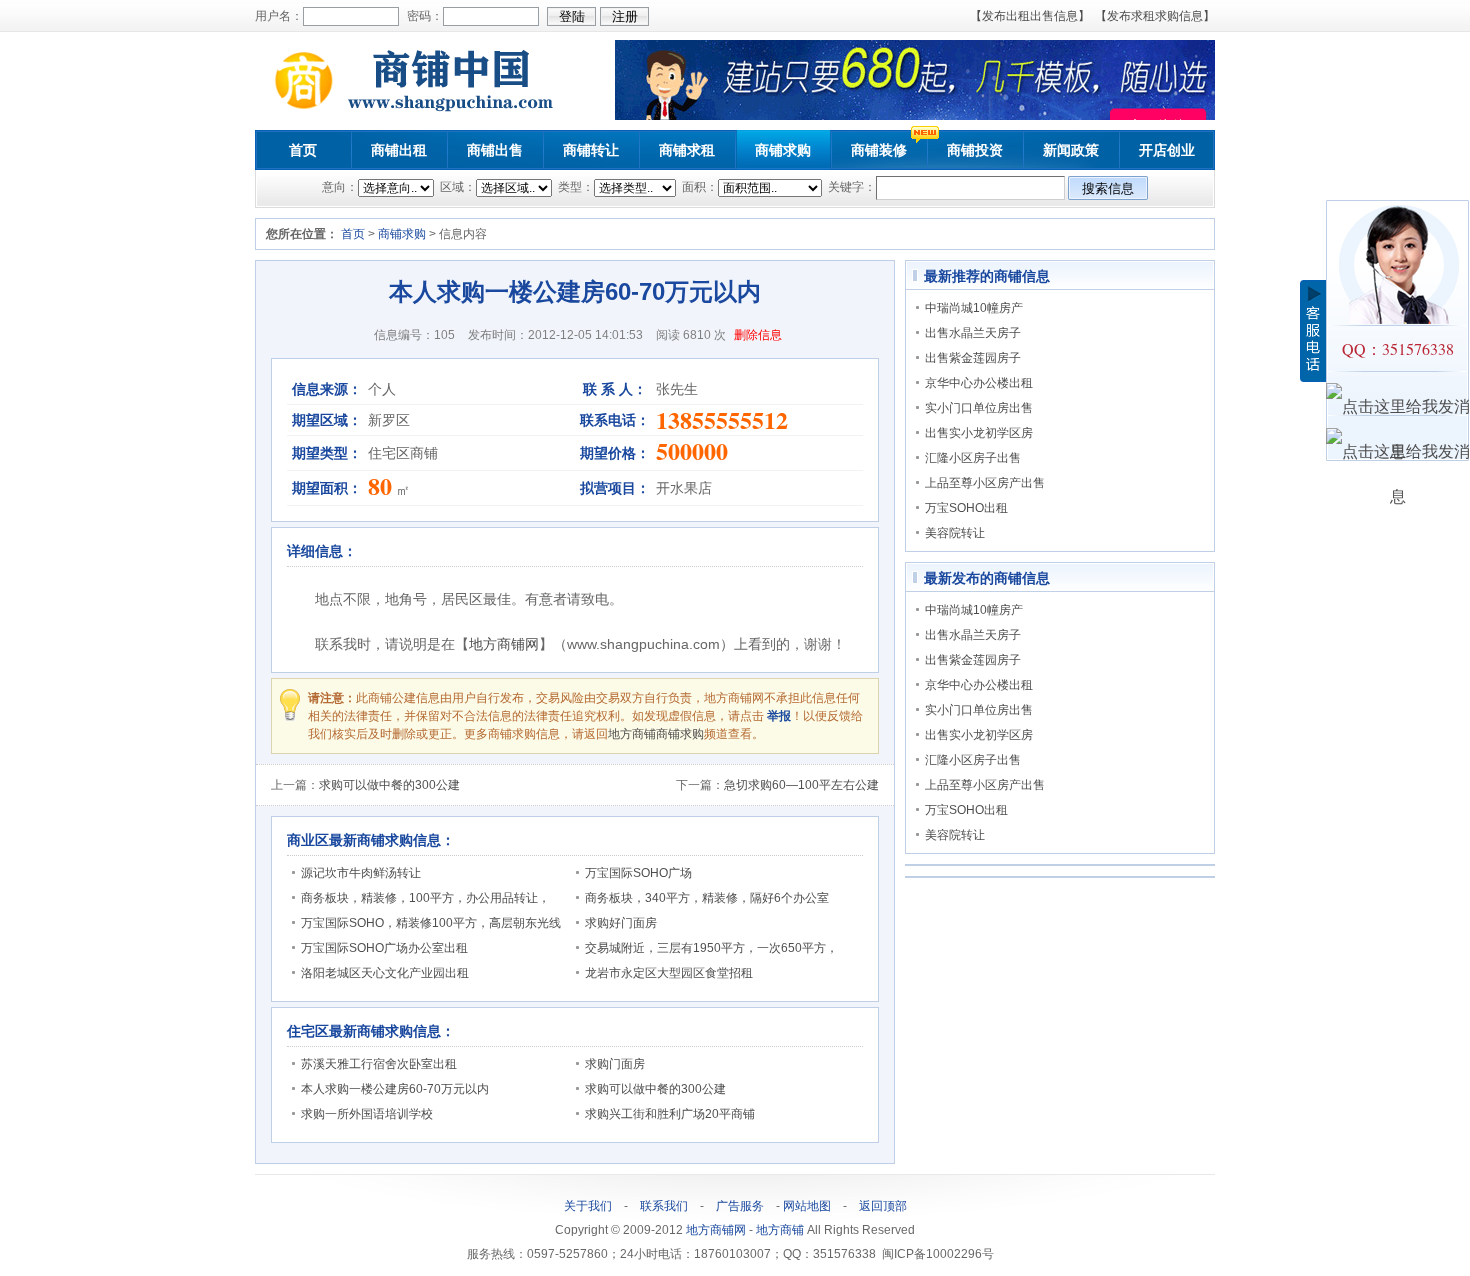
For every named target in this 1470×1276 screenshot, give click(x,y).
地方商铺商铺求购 (656, 734)
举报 (779, 716)
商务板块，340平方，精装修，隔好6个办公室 (707, 898)
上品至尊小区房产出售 (985, 483)
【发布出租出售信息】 (1030, 16)
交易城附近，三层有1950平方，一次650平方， (711, 948)
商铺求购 (783, 150)
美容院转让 (955, 533)
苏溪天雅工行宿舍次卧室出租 (379, 1064)
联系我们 (664, 1206)
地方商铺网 (504, 644)
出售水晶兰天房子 (973, 333)
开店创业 (1167, 150)
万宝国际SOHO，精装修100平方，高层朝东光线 (431, 923)
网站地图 (807, 1206)
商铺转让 (591, 150)
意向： (340, 187)
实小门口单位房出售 (979, 408)
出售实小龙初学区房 (979, 433)
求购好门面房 (621, 923)
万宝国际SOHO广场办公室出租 (384, 948)
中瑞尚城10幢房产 (974, 308)
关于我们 (588, 1206)
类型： (574, 187)
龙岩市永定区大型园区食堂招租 (669, 973)
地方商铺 (780, 1230)
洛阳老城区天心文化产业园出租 (385, 973)
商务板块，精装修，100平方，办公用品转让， (425, 898)
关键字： (850, 187)
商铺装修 (879, 150)
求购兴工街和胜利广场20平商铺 (670, 1114)
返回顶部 (883, 1206)
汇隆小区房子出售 (973, 458)
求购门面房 (615, 1064)
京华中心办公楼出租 (979, 383)
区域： (456, 187)
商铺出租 (399, 150)
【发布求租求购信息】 (1155, 16)
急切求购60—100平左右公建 (801, 785)
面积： (698, 187)
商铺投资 (975, 150)
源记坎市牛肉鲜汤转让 (361, 873)
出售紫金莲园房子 (973, 358)
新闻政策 (1071, 150)
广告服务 (740, 1206)
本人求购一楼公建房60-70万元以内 (395, 1089)
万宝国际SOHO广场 (638, 873)
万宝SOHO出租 (966, 508)
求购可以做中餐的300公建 (389, 785)
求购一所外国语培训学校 (367, 1114)
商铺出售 (495, 150)
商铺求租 (687, 150)
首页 (303, 150)
